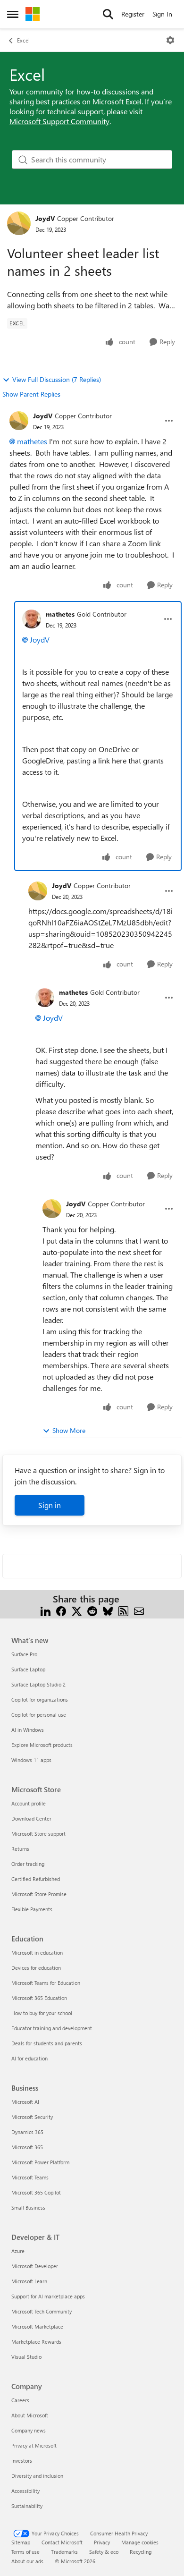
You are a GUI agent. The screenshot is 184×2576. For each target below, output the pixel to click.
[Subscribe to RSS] (123, 1610)
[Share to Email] (139, 1610)
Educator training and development (52, 2028)
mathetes (32, 441)
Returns (20, 1849)
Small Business (28, 2207)
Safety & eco (104, 2552)
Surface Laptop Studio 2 (38, 1684)
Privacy (102, 2542)
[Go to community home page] (33, 14)
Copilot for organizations (40, 1699)
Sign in (50, 1505)
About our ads (27, 2561)
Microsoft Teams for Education (46, 1983)
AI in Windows (28, 1730)
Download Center (31, 1818)
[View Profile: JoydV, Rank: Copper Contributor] (19, 223)
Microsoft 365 (27, 2147)
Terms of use (25, 2552)
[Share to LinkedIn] (46, 1610)
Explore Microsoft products (42, 1745)
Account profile (29, 1803)
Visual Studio (26, 2357)
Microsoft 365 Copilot (36, 2192)
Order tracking (28, 1864)
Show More (69, 1430)
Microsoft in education (37, 1953)
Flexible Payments (32, 1909)
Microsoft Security (32, 2117)
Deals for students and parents (47, 2043)
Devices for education (36, 1968)
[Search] (108, 14)
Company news (29, 2430)
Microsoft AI (25, 2102)
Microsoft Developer (35, 2266)
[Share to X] (77, 1610)
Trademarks (64, 2552)
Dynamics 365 (27, 2132)
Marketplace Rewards (36, 2342)
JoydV (45, 218)
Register (133, 14)
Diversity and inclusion (37, 2476)
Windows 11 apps (31, 1760)
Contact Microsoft (62, 2542)
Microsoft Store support (38, 1834)
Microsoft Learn (29, 2281)
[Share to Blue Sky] (108, 1610)
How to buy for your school (42, 2013)
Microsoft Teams (30, 2177)
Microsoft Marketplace (37, 2326)
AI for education (29, 2058)
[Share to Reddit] (92, 1610)
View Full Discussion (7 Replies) (57, 379)
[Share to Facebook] (61, 1610)
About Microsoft (30, 2415)
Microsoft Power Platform (40, 2162)
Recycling (141, 2552)
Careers (20, 2400)
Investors (22, 2461)
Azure (18, 2251)
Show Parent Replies (31, 394)
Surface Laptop (28, 1669)
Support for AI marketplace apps (48, 2296)
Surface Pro (24, 1654)
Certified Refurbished (36, 1879)
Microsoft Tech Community (42, 2311)
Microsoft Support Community (59, 121)
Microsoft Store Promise (39, 1894)
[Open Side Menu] (13, 14)
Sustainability (27, 2506)
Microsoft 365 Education (39, 1998)
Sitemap (21, 2542)
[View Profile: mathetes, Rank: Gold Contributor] (32, 619)
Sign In (162, 14)
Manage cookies (140, 2542)
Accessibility (25, 2491)
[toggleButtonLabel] (170, 40)
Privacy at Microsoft (34, 2445)
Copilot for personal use (39, 1715)
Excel (23, 40)
